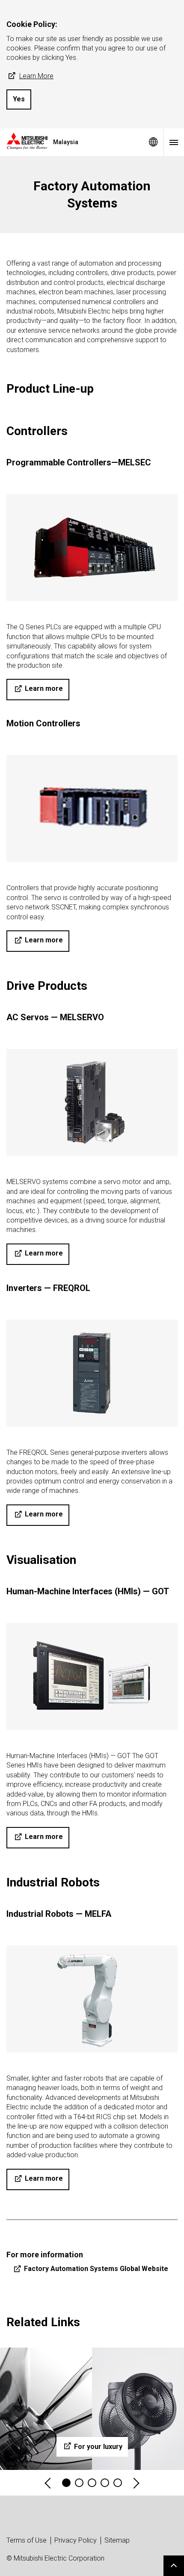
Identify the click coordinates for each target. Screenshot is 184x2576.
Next (136, 2483)
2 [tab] (79, 2483)
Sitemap (117, 2540)
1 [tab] (66, 2483)
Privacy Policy (76, 2540)
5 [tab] (118, 2483)
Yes (19, 99)
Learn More (36, 76)
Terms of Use (27, 2540)
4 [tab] (105, 2483)
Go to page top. (174, 2566)
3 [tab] (92, 2483)
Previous (48, 2483)
